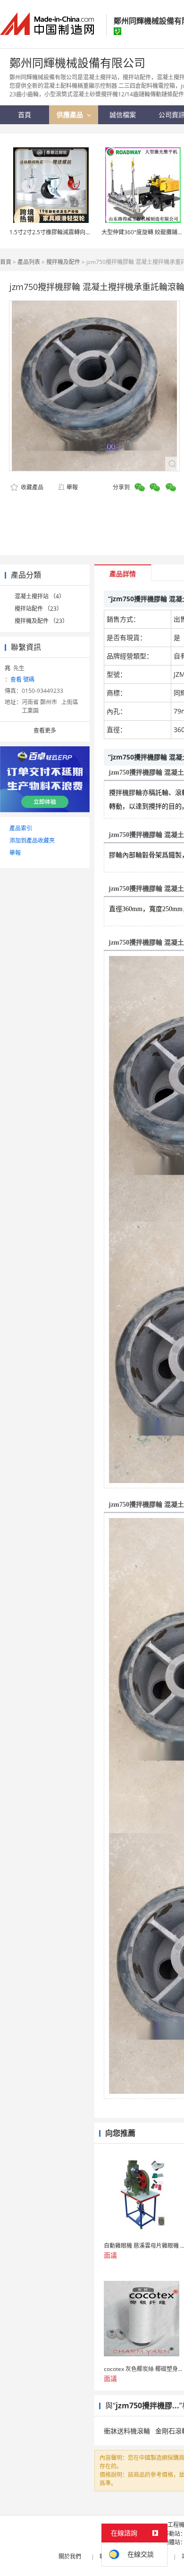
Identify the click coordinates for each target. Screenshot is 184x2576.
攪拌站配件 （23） (38, 609)
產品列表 (29, 262)
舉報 (72, 487)
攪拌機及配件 (63, 262)
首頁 (6, 262)
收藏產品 (31, 487)
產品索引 (21, 828)
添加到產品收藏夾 (32, 840)
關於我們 (70, 2556)
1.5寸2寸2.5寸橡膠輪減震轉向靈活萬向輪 (62, 232)
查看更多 (45, 730)
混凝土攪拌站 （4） (40, 596)
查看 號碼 (22, 679)
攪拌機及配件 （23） (41, 621)
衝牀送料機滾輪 (127, 2431)
